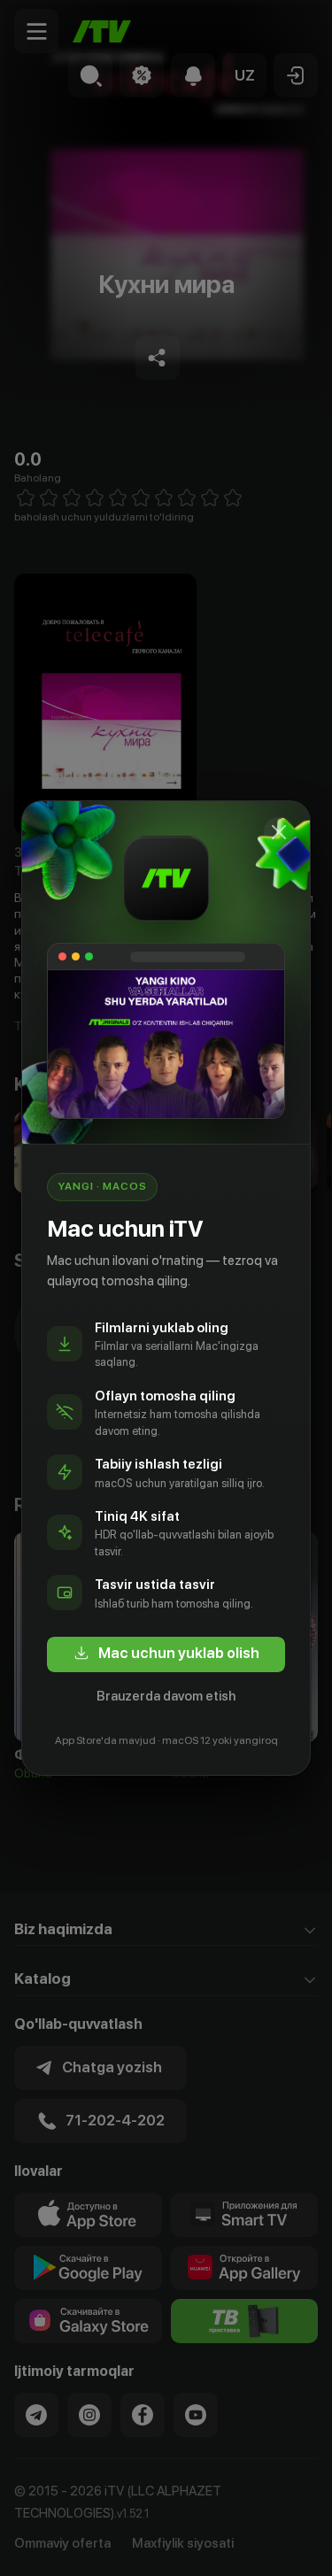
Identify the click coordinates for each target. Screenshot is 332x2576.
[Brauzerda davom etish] (279, 832)
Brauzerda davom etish (166, 1696)
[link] (166, 1654)
